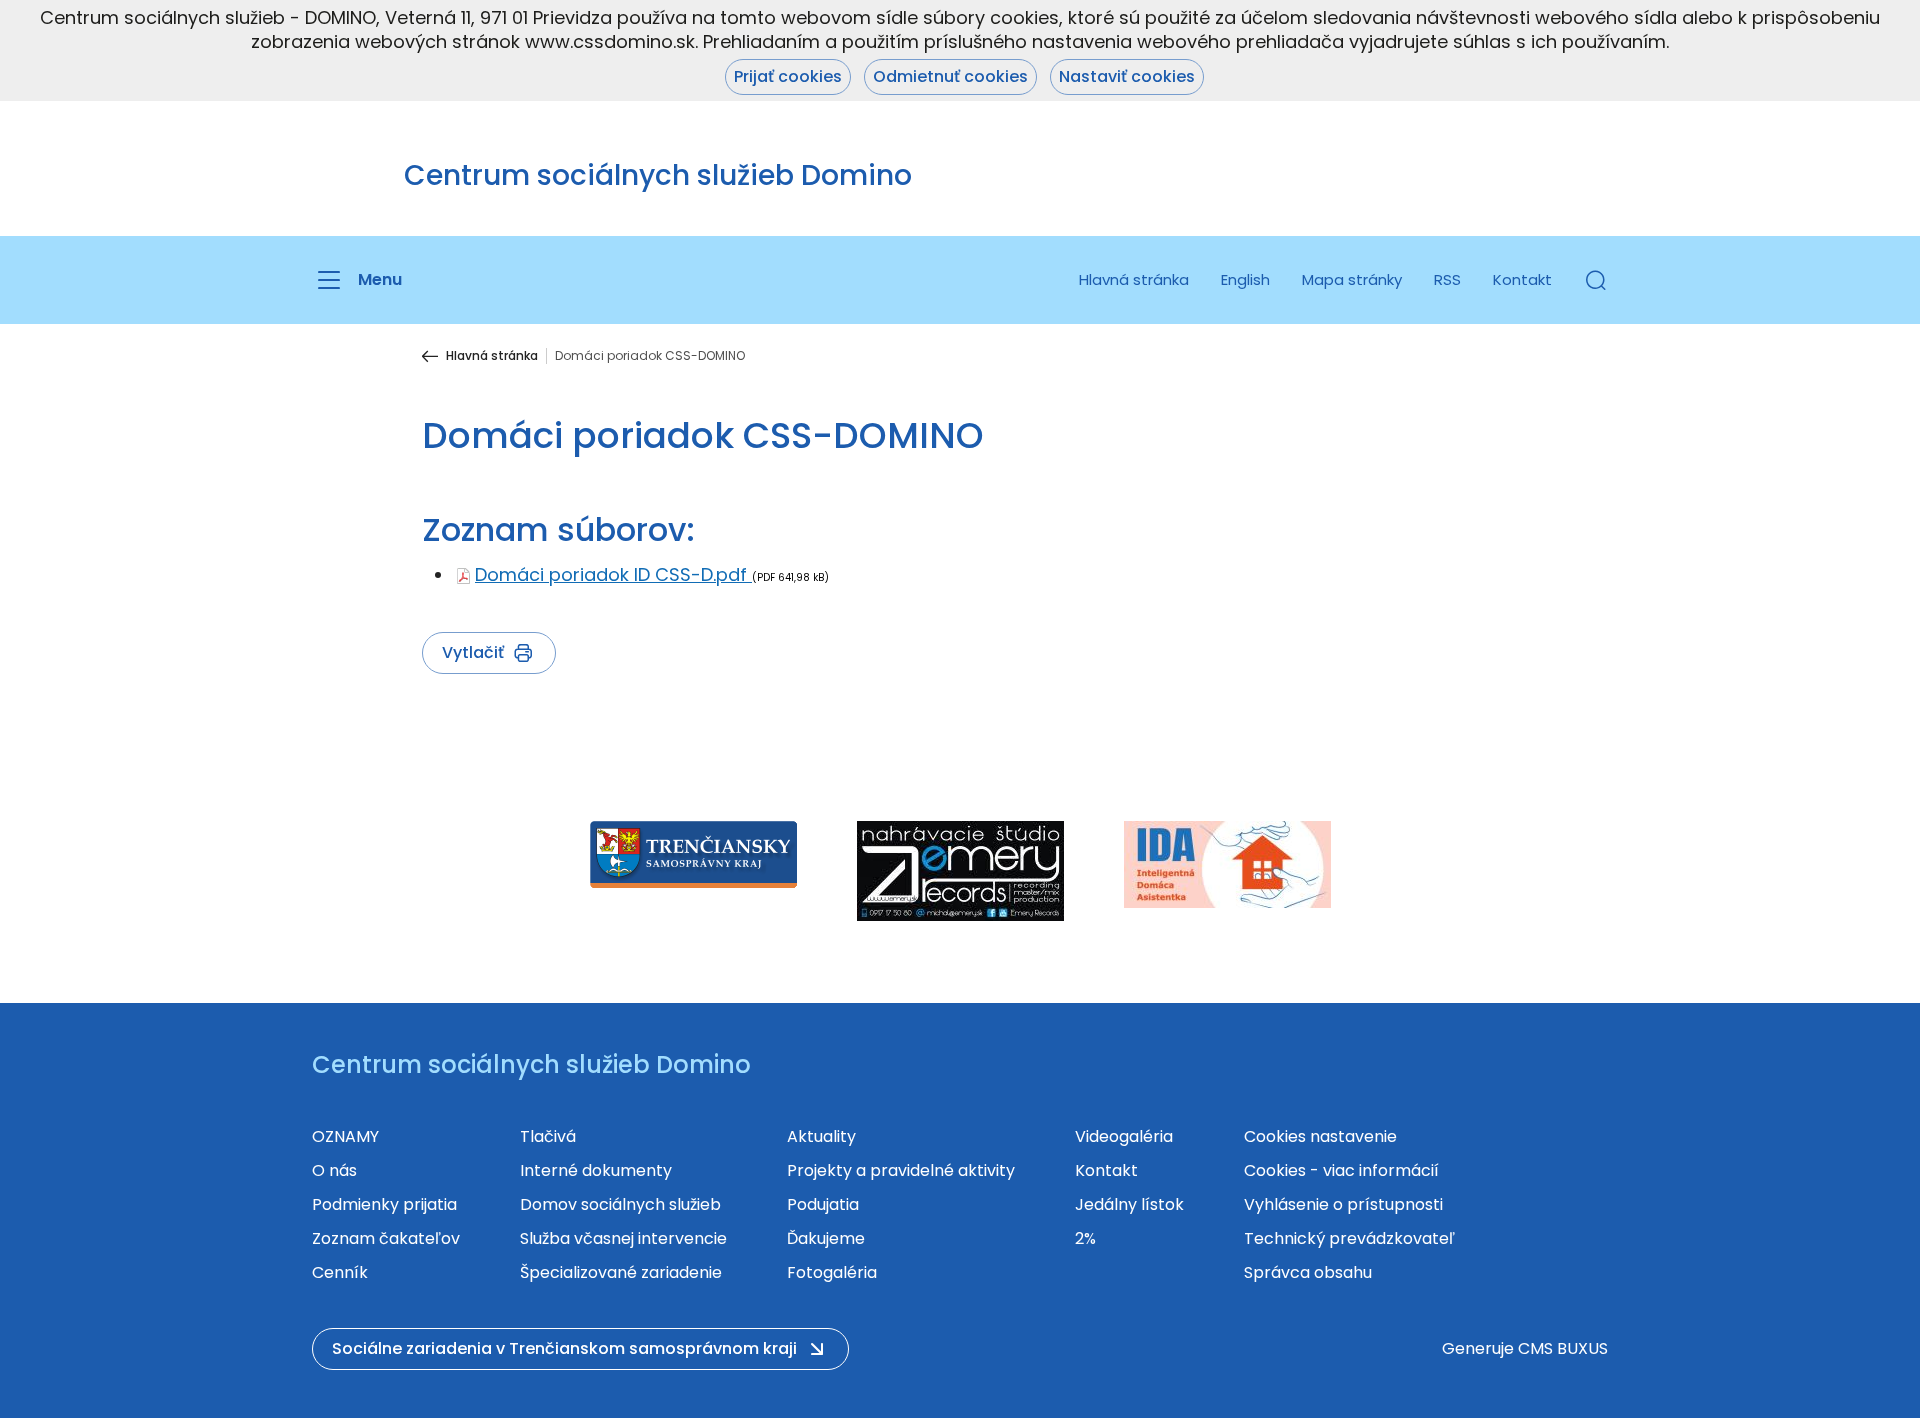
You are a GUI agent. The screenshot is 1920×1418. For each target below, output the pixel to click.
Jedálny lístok (1129, 1204)
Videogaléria (1124, 1136)
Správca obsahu (1308, 1272)
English (1245, 279)
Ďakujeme (826, 1238)
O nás (334, 1170)
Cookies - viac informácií (1341, 1170)
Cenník (340, 1272)
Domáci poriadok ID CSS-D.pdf (613, 574)
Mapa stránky (1352, 279)
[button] (1596, 280)
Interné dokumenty (596, 1170)
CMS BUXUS (1563, 1348)
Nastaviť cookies (1127, 76)
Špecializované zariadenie (621, 1272)
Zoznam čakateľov (386, 1238)
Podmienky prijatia (384, 1204)
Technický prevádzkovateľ (1349, 1238)
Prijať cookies (788, 76)
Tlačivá (548, 1136)
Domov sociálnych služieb (620, 1204)
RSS (1447, 279)
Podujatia (823, 1204)
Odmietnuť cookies (950, 76)
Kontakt (1522, 279)
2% (1085, 1238)
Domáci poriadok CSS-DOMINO (650, 356)
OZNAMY (345, 1136)
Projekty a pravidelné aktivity (901, 1170)
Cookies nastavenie (1320, 1136)
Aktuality (821, 1136)
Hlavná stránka (1134, 279)
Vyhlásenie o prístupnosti (1343, 1204)
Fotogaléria (832, 1272)
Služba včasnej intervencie (623, 1238)
